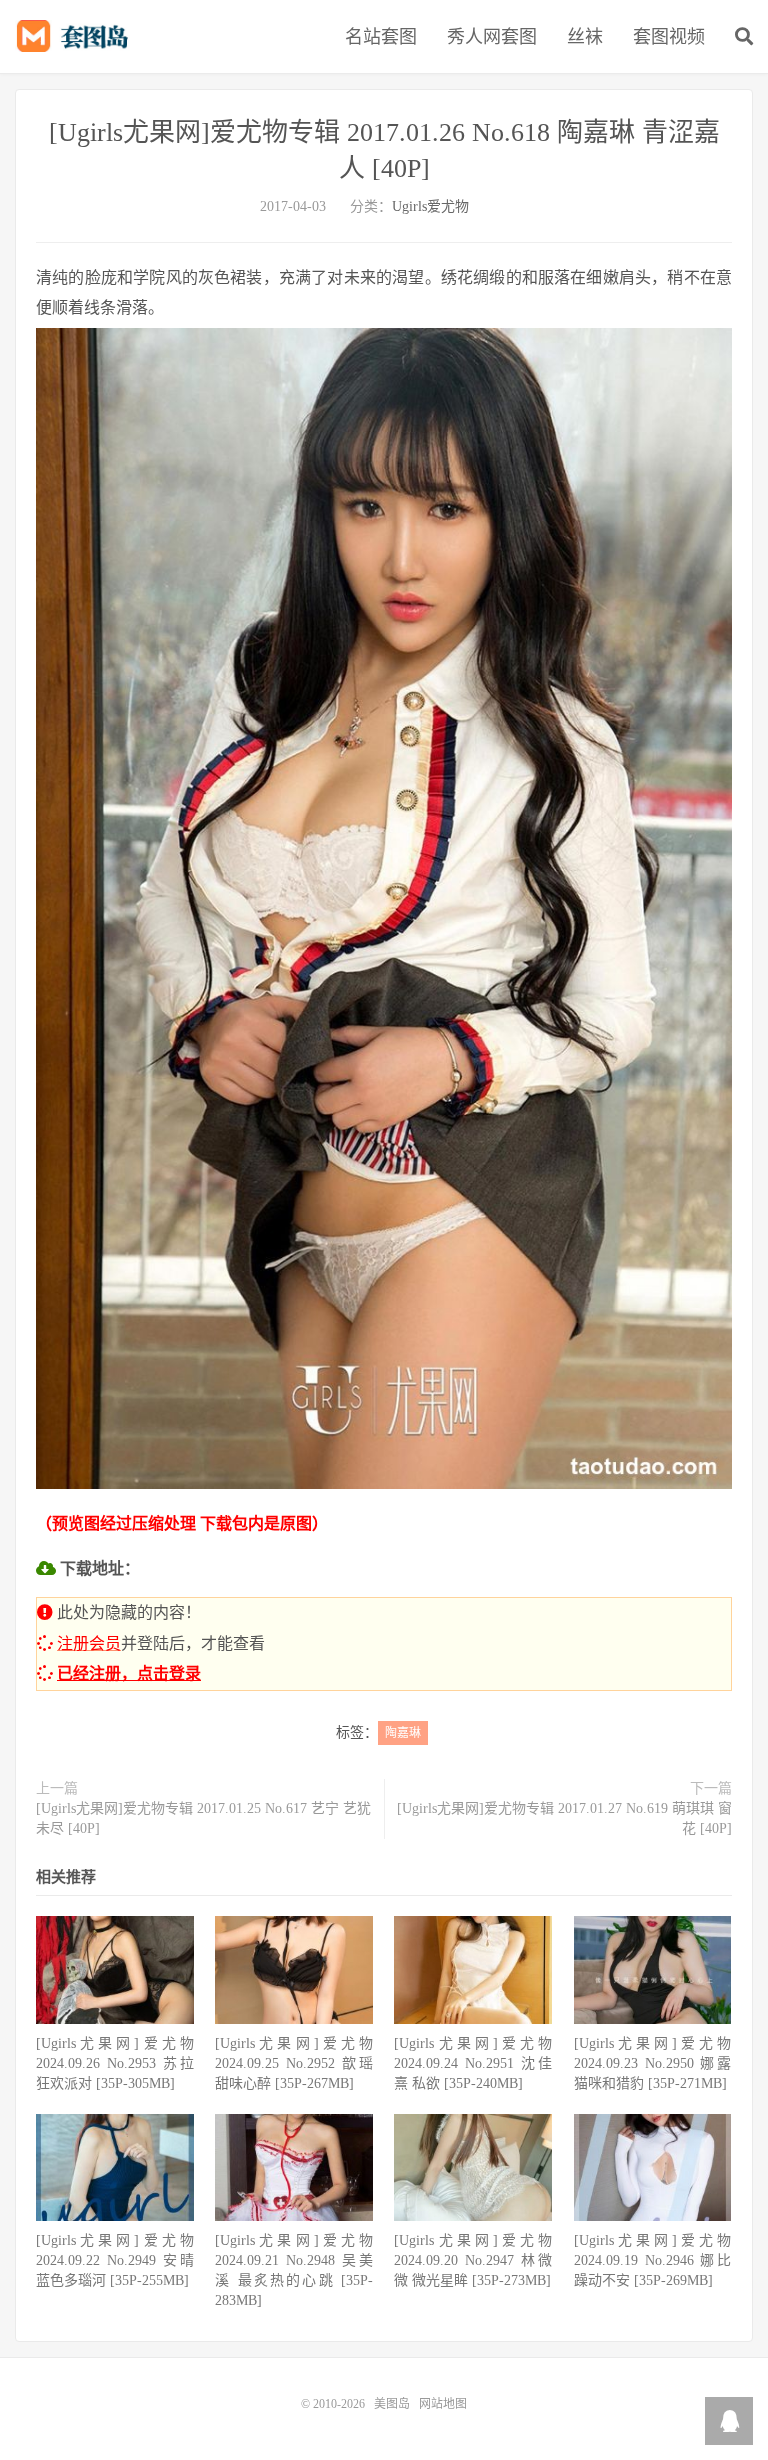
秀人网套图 (492, 37)
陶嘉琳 (403, 1733)
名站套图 (381, 37)
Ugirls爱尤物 (430, 206)
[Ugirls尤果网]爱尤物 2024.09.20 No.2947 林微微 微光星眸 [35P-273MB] (473, 2260)
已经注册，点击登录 (129, 1673)
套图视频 (669, 37)
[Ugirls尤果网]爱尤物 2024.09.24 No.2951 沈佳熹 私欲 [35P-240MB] (473, 2063)
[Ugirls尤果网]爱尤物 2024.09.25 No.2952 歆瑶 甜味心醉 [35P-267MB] (294, 2063)
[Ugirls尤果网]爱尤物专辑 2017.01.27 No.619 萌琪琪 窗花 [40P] (564, 1818)
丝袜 (585, 37)
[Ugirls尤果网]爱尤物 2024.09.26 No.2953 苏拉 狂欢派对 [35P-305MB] (115, 2063)
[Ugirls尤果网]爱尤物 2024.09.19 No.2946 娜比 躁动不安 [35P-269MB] (653, 2260)
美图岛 (77, 36)
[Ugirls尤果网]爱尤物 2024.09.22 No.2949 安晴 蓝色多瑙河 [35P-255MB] (115, 2260)
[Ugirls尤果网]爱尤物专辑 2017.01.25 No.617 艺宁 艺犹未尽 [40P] (203, 1818)
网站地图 (443, 2404)
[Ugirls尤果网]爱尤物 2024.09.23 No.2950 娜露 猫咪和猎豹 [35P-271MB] (653, 2063)
